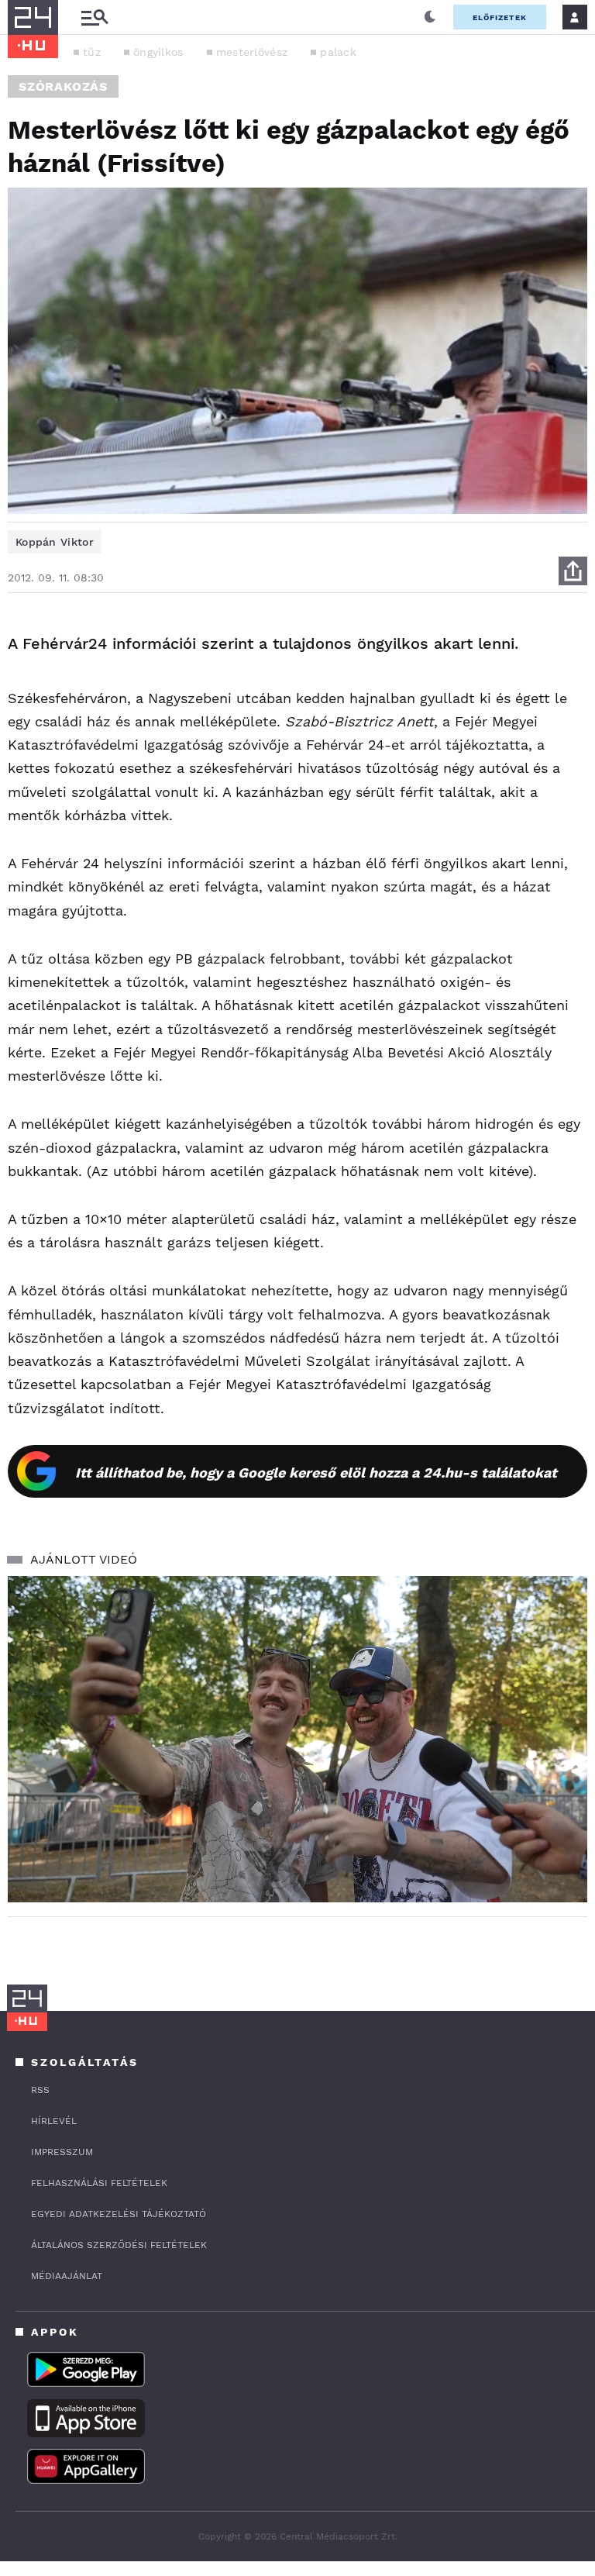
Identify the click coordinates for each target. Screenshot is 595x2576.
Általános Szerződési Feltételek (119, 2245)
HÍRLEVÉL (54, 2121)
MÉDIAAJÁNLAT (67, 2276)
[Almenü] (95, 17)
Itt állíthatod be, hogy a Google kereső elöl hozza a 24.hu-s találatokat (316, 1472)
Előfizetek (500, 17)
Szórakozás (63, 86)
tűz (92, 52)
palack (338, 52)
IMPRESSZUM (62, 2152)
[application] (297, 1739)
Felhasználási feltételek (99, 2183)
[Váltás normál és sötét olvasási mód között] (430, 17)
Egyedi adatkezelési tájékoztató (119, 2214)
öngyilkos (158, 52)
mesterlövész (252, 52)
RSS (40, 2090)
